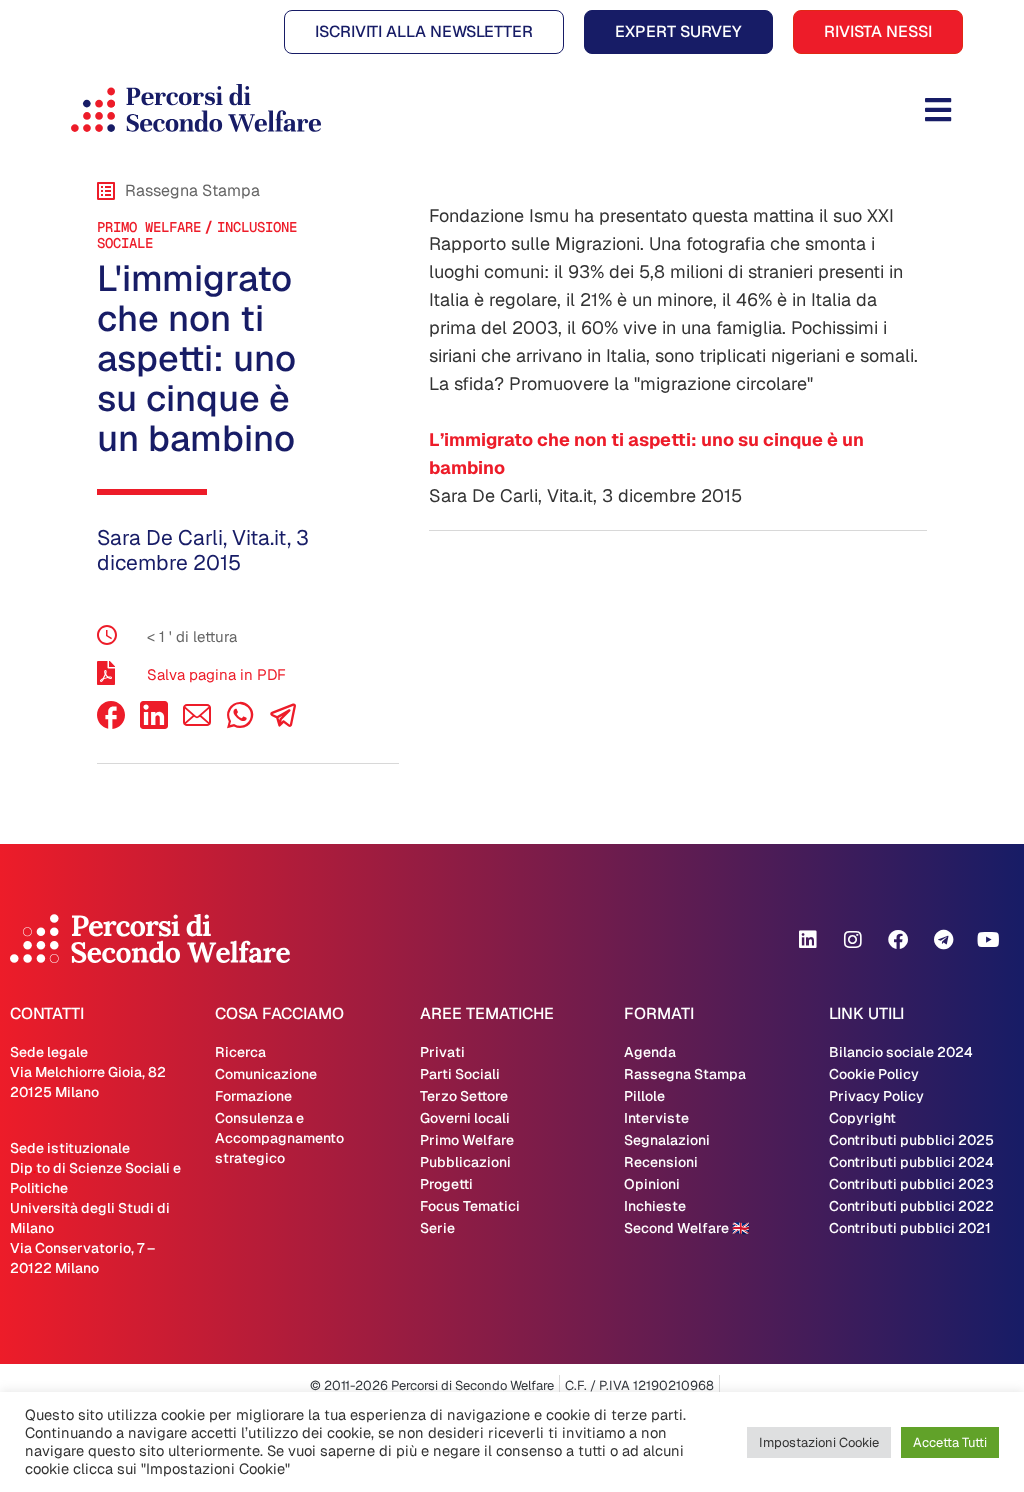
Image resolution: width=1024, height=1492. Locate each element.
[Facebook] (111, 723)
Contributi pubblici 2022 (911, 1206)
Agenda (650, 1052)
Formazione (253, 1096)
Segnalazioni (667, 1140)
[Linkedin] (808, 940)
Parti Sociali (460, 1074)
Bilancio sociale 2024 (901, 1052)
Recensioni (661, 1162)
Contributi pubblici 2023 (911, 1184)
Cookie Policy (874, 1074)
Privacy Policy (876, 1096)
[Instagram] (853, 940)
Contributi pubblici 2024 (911, 1162)
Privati (442, 1052)
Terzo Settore (464, 1096)
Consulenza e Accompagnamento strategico (279, 1138)
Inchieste (655, 1206)
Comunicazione (266, 1074)
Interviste (656, 1118)
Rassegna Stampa (685, 1074)
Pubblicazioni (465, 1162)
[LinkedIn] (154, 723)
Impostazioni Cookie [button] (819, 1442)
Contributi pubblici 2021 (910, 1228)
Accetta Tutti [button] (950, 1442)
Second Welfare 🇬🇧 (686, 1228)
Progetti (446, 1184)
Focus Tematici (470, 1206)
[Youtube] (988, 940)
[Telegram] (943, 940)
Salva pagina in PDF (216, 674)
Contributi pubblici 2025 (911, 1140)
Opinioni (652, 1184)
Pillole (644, 1096)
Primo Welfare (149, 227)
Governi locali (465, 1118)
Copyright (862, 1118)
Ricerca (240, 1052)
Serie (437, 1228)
